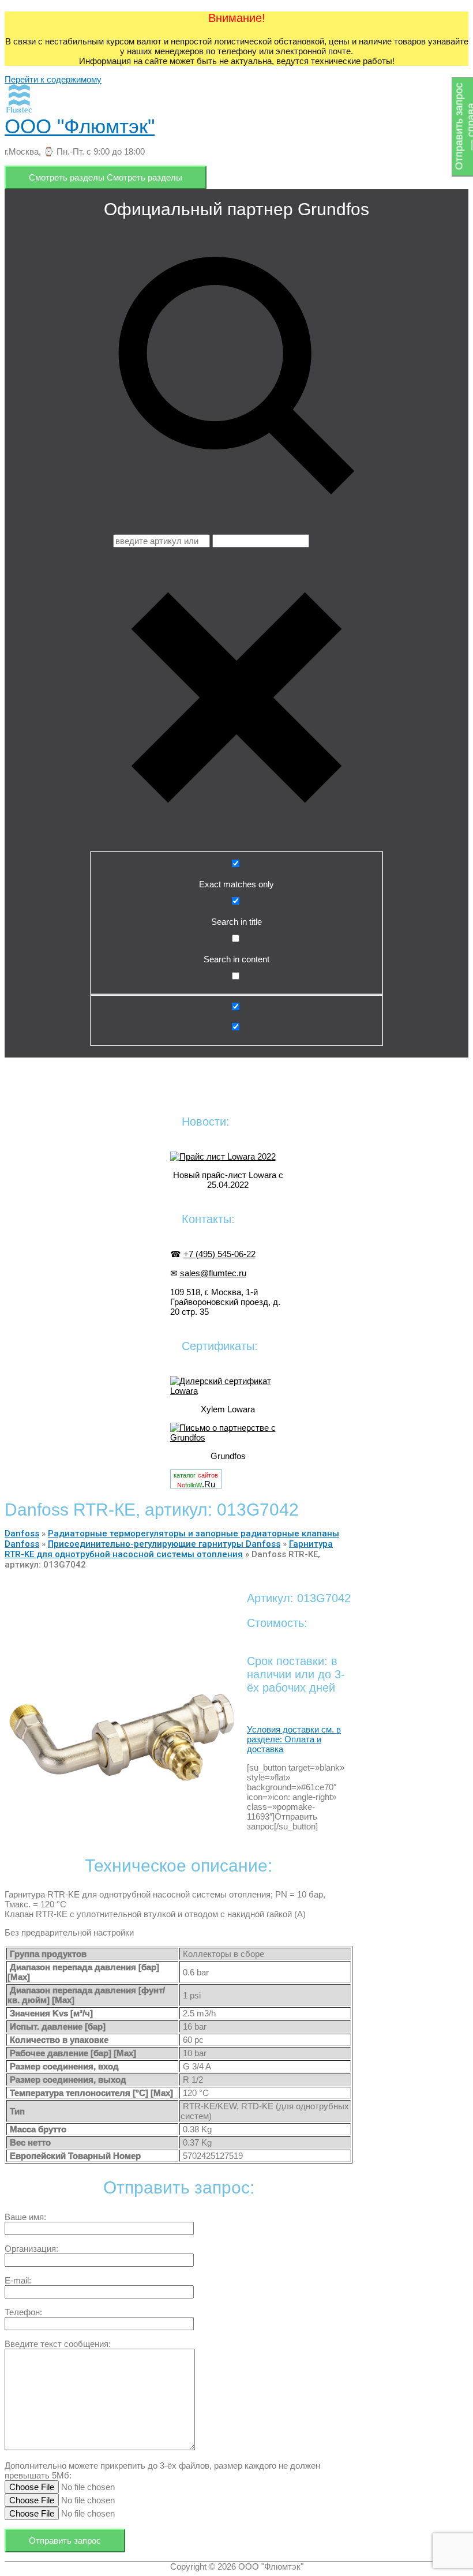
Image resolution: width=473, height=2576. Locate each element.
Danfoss (22, 1533)
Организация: (31, 2249)
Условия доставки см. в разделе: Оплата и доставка (294, 1739)
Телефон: (23, 2312)
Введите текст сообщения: (58, 2344)
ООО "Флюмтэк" (80, 126)
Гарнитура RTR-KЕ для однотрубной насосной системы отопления (169, 1549)
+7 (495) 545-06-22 (219, 1254)
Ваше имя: (25, 2217)
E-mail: (18, 2280)
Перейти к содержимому (53, 79)
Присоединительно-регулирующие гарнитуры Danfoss (164, 1544)
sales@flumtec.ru (213, 1273)
